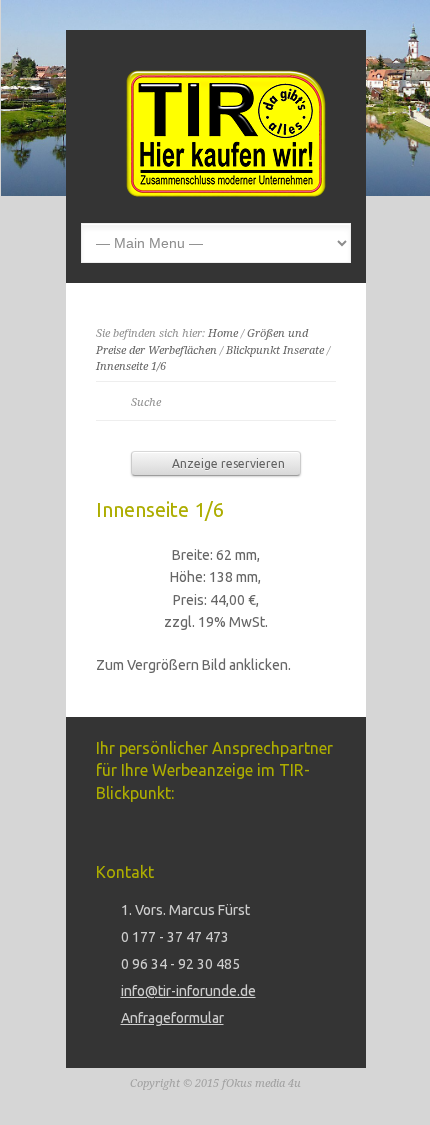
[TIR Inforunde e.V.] (226, 192)
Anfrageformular (172, 1018)
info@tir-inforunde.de (188, 991)
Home (223, 333)
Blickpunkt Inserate (275, 350)
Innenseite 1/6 (131, 366)
